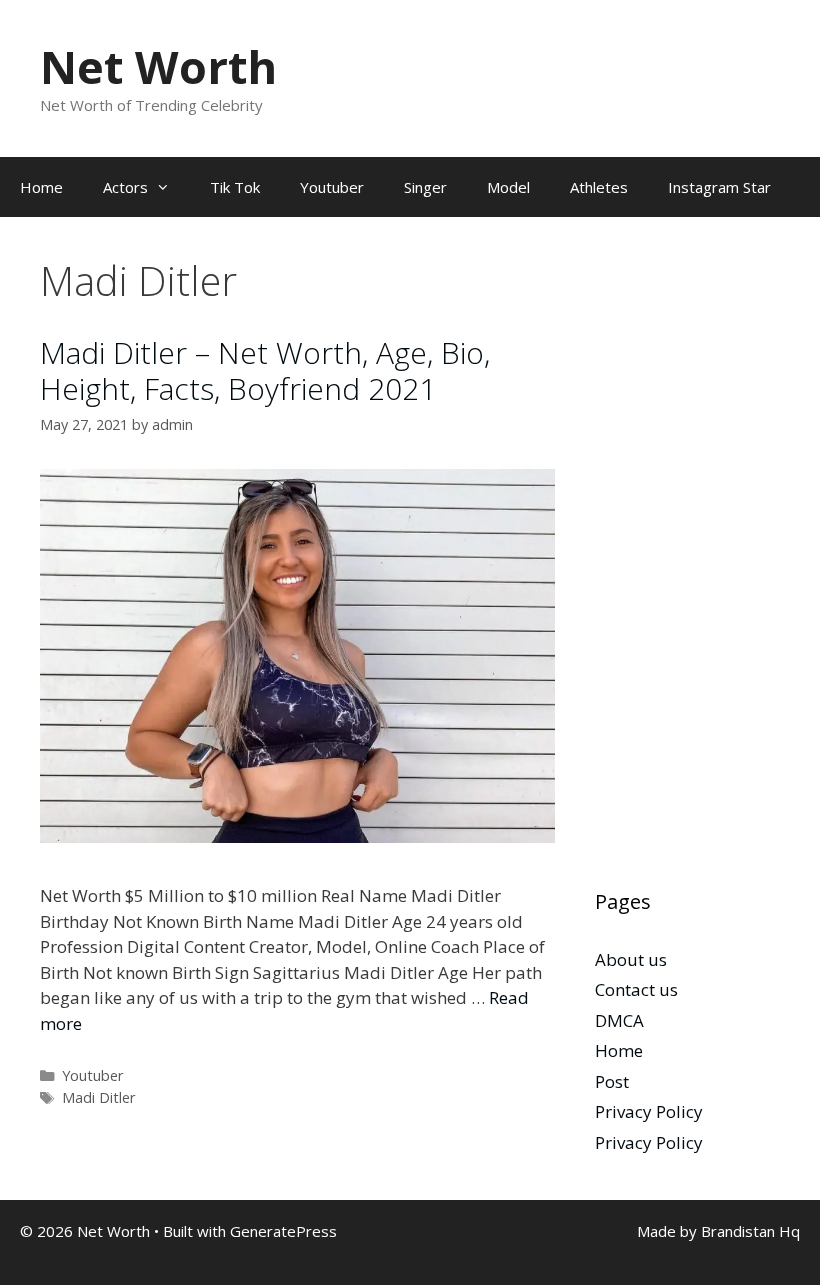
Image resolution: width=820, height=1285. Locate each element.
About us (631, 959)
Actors (125, 187)
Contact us (636, 989)
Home (41, 187)
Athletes (599, 187)
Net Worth (158, 66)
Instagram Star (719, 187)
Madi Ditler (99, 1097)
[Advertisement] (687, 557)
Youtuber (332, 187)
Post (612, 1081)
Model (508, 187)
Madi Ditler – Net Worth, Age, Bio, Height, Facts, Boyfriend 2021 (265, 370)
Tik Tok (235, 187)
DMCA (619, 1020)
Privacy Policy (649, 1111)
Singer (425, 187)
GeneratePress (283, 1231)
